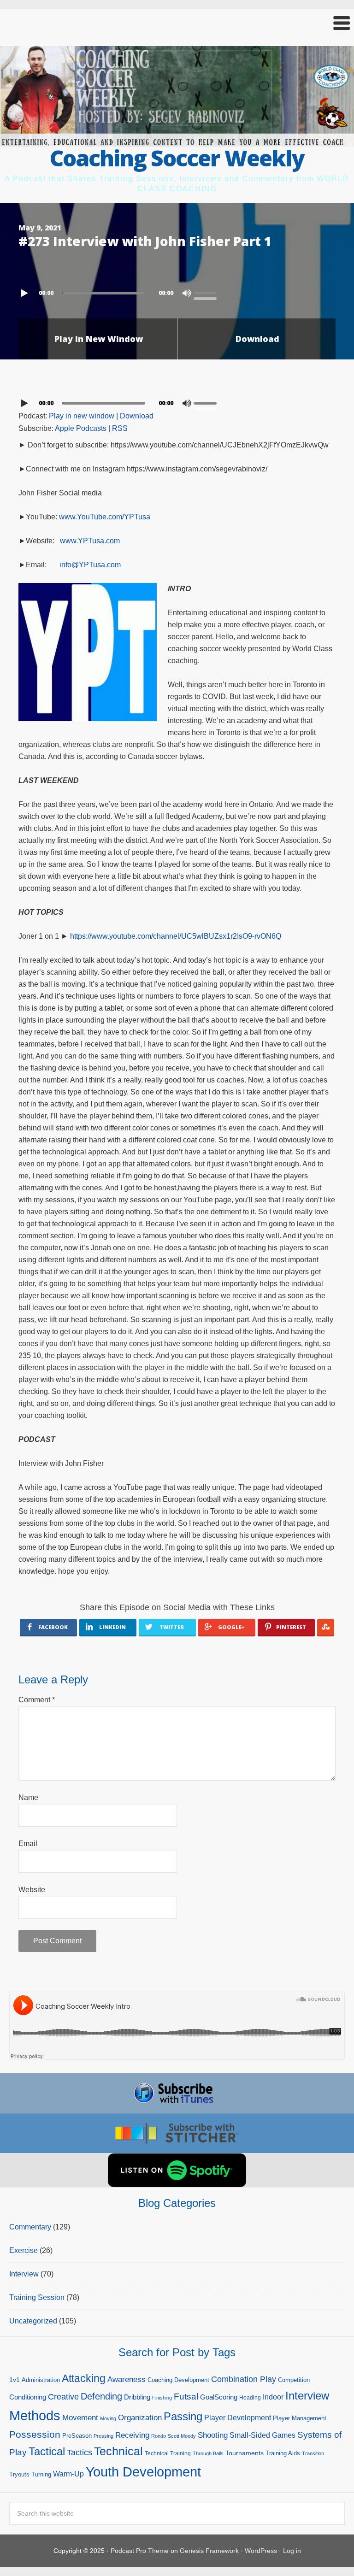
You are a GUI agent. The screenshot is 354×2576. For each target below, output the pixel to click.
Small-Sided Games (263, 2435)
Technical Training (168, 2453)
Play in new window (82, 416)
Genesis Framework (209, 2551)
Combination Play (244, 2379)
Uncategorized (33, 2321)
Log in (292, 2551)
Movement (80, 2418)
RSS (120, 428)
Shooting (213, 2435)
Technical (118, 2451)
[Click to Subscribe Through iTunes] (177, 2093)
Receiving (132, 2435)
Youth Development (143, 2472)
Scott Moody (182, 2436)
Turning (41, 2474)
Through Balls (208, 2453)
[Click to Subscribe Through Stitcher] (177, 2133)
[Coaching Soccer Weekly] (177, 141)
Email (28, 1844)
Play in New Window (99, 339)
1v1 (15, 2380)
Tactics (80, 2452)
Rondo (159, 2436)
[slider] (207, 292)
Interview (24, 2274)
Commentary (30, 2227)
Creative (63, 2397)
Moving (108, 2418)
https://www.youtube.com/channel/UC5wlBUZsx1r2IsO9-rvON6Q (176, 936)
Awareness (127, 2379)
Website (32, 1890)
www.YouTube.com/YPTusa (105, 517)
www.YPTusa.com (90, 541)
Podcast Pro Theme (140, 2551)
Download (257, 339)
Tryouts (19, 2474)
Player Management (300, 2418)
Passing (183, 2416)
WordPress (261, 2551)
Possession (35, 2434)
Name (28, 1797)
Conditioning (28, 2397)
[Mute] (187, 293)
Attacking (84, 2379)
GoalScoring (219, 2397)
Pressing (103, 2436)
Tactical (47, 2452)
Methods (35, 2416)
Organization (140, 2417)
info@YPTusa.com (90, 565)
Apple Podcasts (81, 428)
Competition (294, 2380)
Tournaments (245, 2453)
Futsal (186, 2397)
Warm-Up (68, 2474)
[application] (177, 291)
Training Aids (283, 2453)
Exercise (24, 2250)
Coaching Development (178, 2380)
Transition (313, 2453)
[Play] (25, 293)
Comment (37, 1700)
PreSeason (77, 2436)
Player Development (238, 2418)
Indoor (273, 2397)
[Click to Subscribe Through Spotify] (177, 2170)
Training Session (37, 2297)
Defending (101, 2396)
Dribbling (137, 2397)
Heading (250, 2398)
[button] (177, 23)
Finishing (162, 2398)
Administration (41, 2380)
